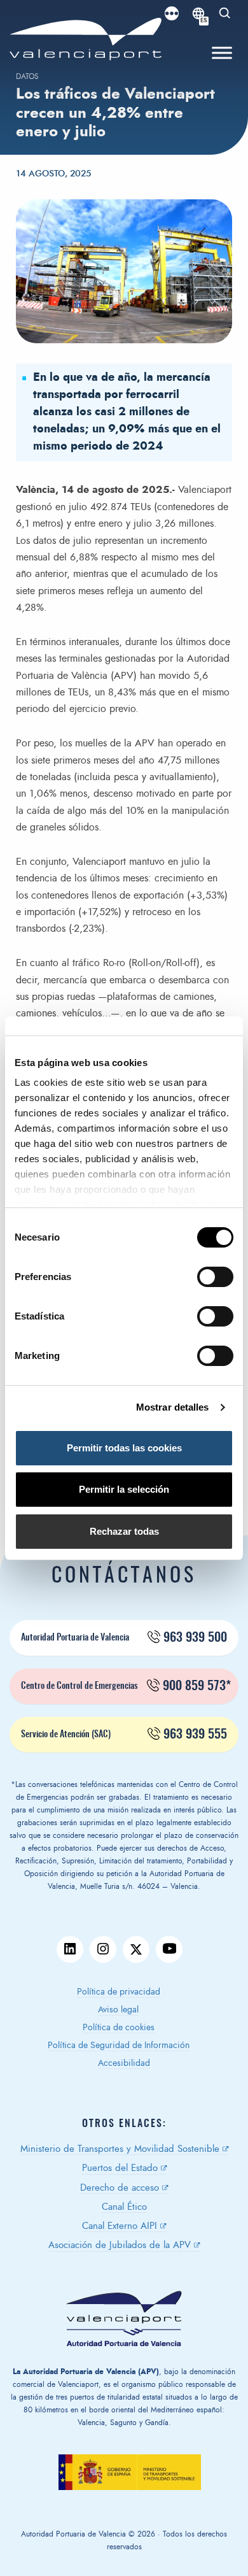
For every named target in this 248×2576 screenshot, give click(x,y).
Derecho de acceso (120, 2188)
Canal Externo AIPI (120, 2226)
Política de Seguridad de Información (119, 2046)
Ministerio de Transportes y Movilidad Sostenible (120, 2149)
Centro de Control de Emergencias (126, 1686)
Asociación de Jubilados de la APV (120, 2245)
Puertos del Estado (120, 2168)
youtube (169, 1949)
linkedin (70, 1949)
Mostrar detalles (173, 1407)
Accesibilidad (124, 2063)
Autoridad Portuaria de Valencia (124, 1638)
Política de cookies (119, 2028)
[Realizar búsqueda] (225, 13)
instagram (103, 1949)
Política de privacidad (119, 1992)
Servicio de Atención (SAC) (124, 1735)
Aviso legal (118, 2010)
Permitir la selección (124, 1489)
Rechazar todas (124, 1531)
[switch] (222, 1280)
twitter (136, 1949)
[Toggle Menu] (222, 53)
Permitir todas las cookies (124, 1448)
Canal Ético (124, 2207)
